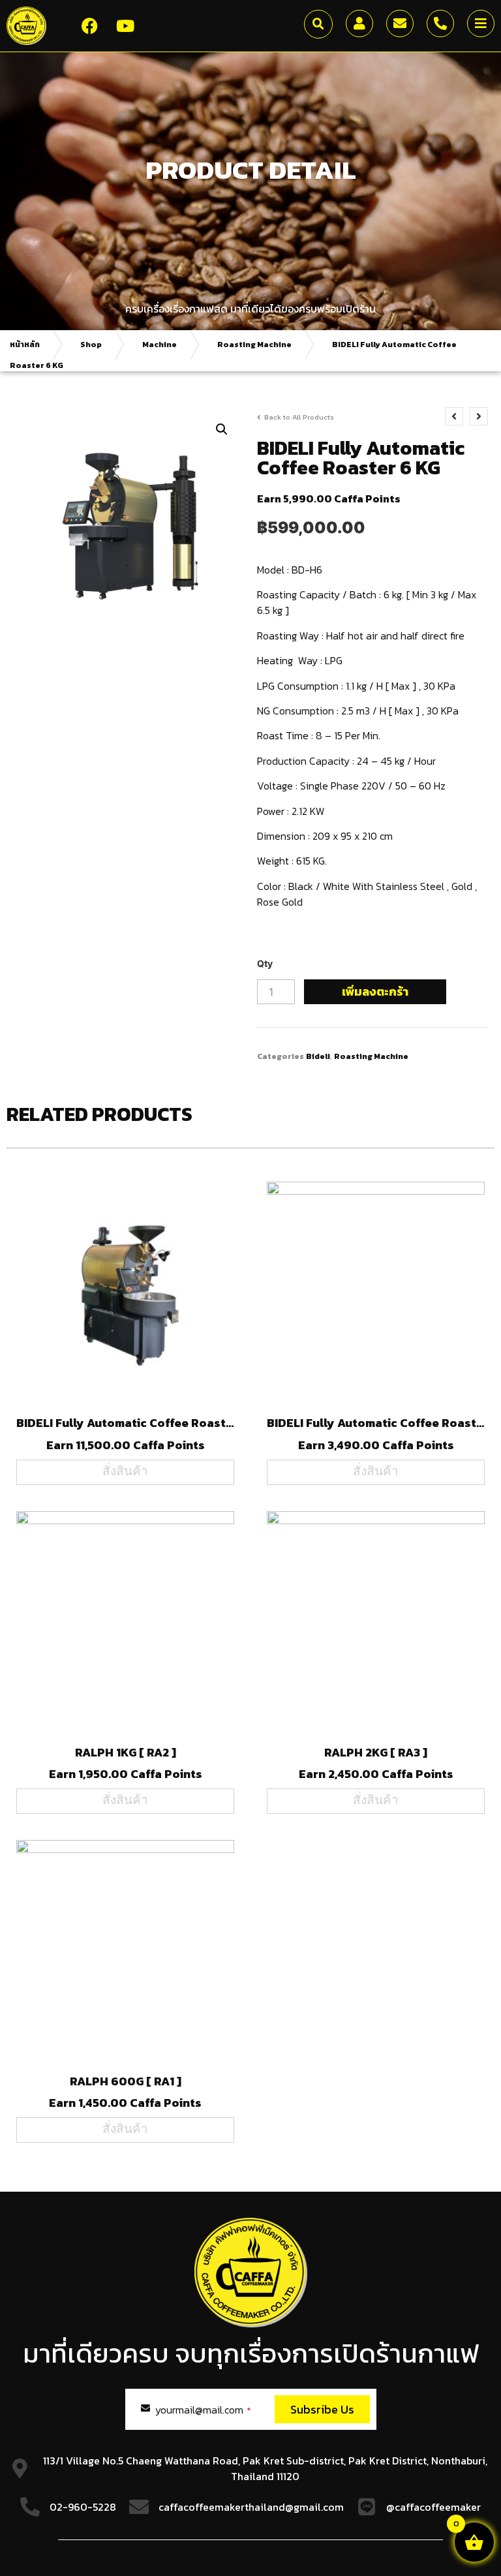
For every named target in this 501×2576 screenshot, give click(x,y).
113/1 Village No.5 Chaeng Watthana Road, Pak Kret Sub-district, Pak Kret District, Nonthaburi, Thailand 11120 (265, 2468)
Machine (159, 345)
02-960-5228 (83, 2507)
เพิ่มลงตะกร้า (375, 991)
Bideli (318, 1056)
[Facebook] (89, 26)
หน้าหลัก (25, 345)
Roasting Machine (254, 345)
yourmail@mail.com (203, 2410)
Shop (91, 345)
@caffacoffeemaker (433, 2507)
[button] (318, 24)
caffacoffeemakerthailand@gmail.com (251, 2507)
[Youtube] (125, 26)
